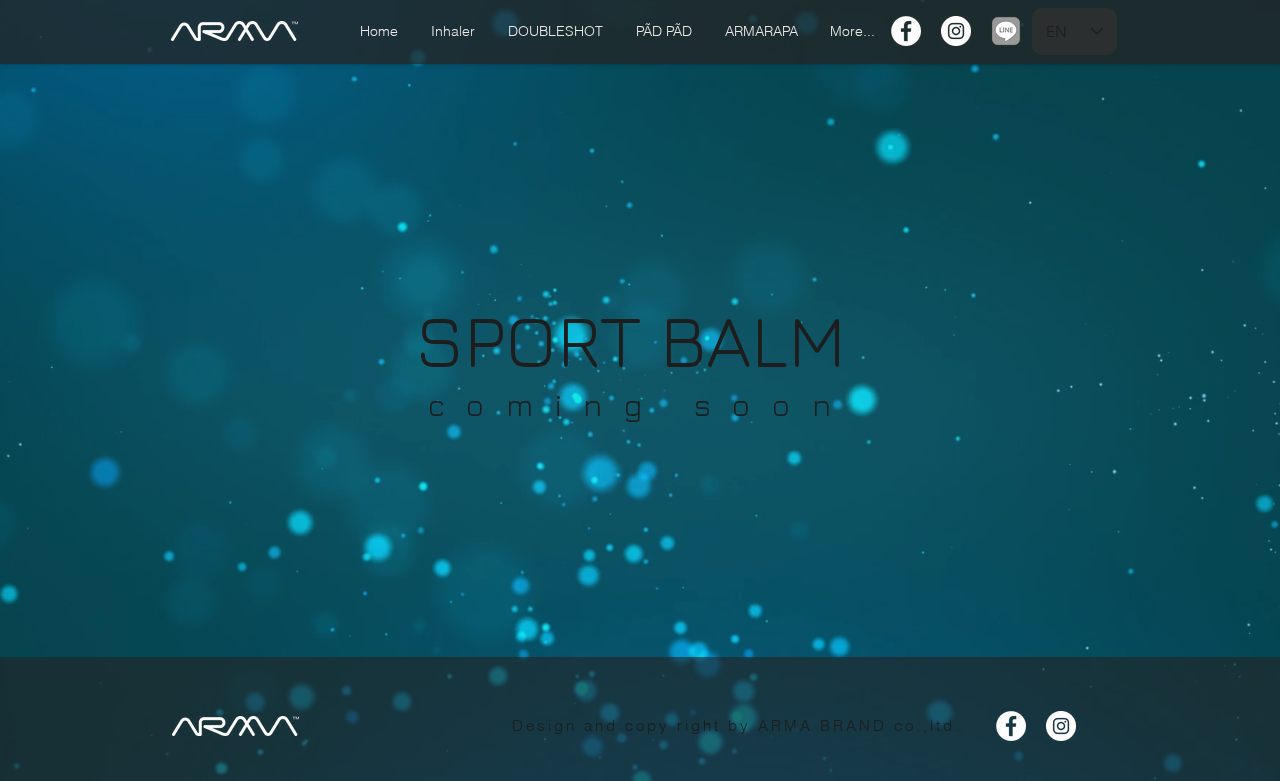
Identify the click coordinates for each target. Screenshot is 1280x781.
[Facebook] (906, 31)
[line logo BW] (1006, 31)
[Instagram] (956, 31)
